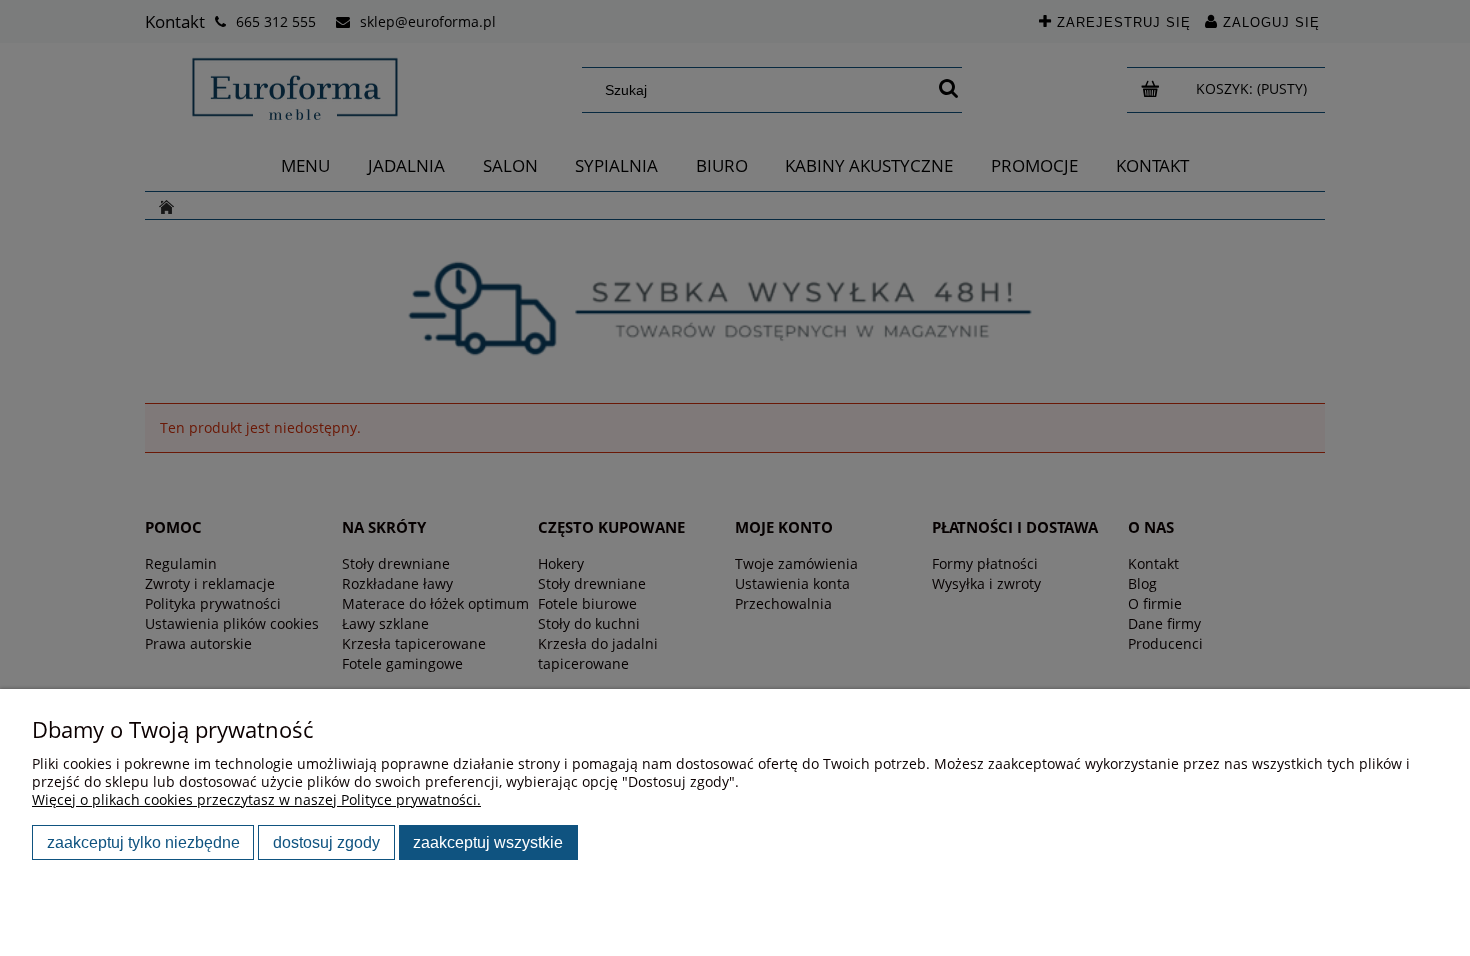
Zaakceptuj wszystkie (488, 842)
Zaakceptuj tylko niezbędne (143, 842)
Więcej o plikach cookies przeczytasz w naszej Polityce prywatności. (256, 799)
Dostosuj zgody (326, 842)
